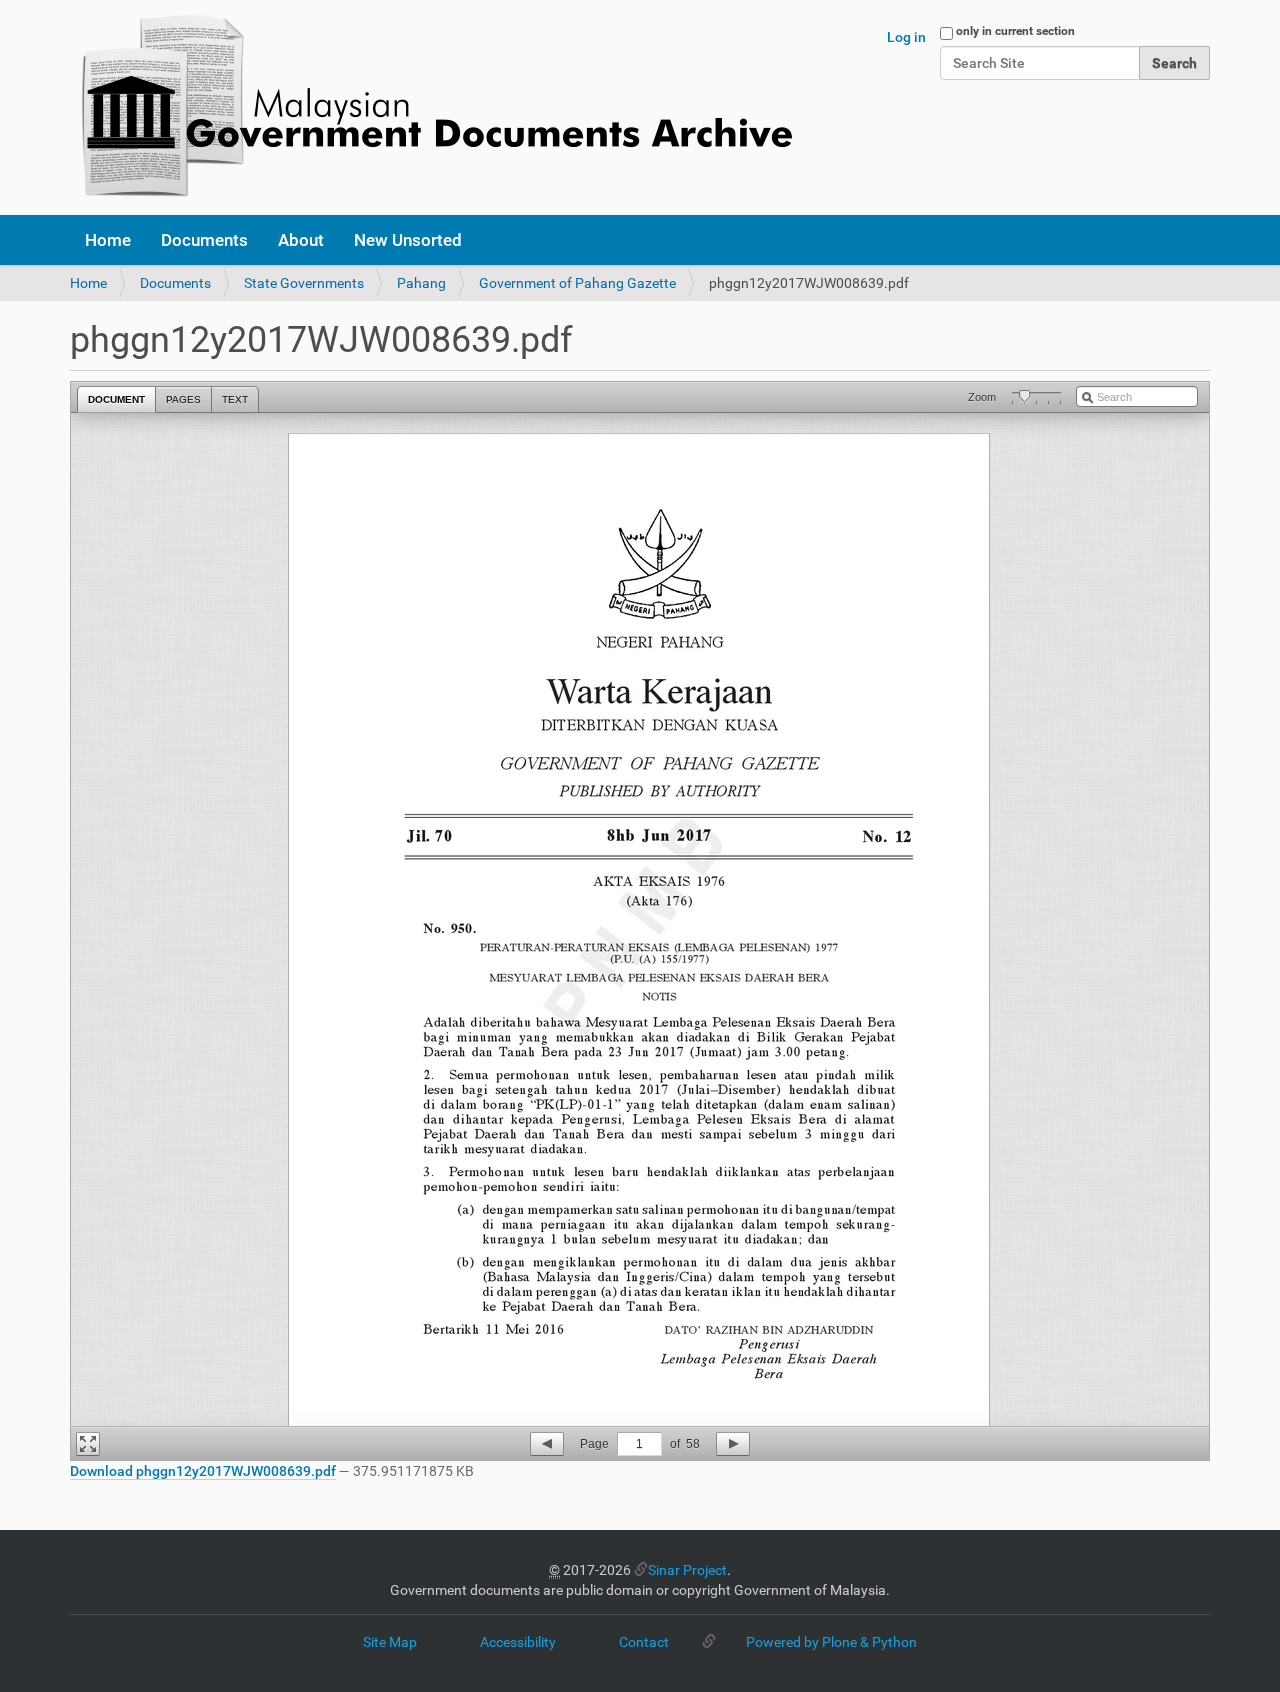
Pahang (421, 283)
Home (108, 240)
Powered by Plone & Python (831, 1642)
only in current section (1015, 31)
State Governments (304, 283)
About (301, 240)
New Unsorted (408, 240)
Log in (906, 37)
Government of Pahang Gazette (577, 283)
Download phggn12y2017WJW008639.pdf (203, 1471)
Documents (204, 240)
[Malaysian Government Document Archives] (431, 107)
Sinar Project (687, 1570)
